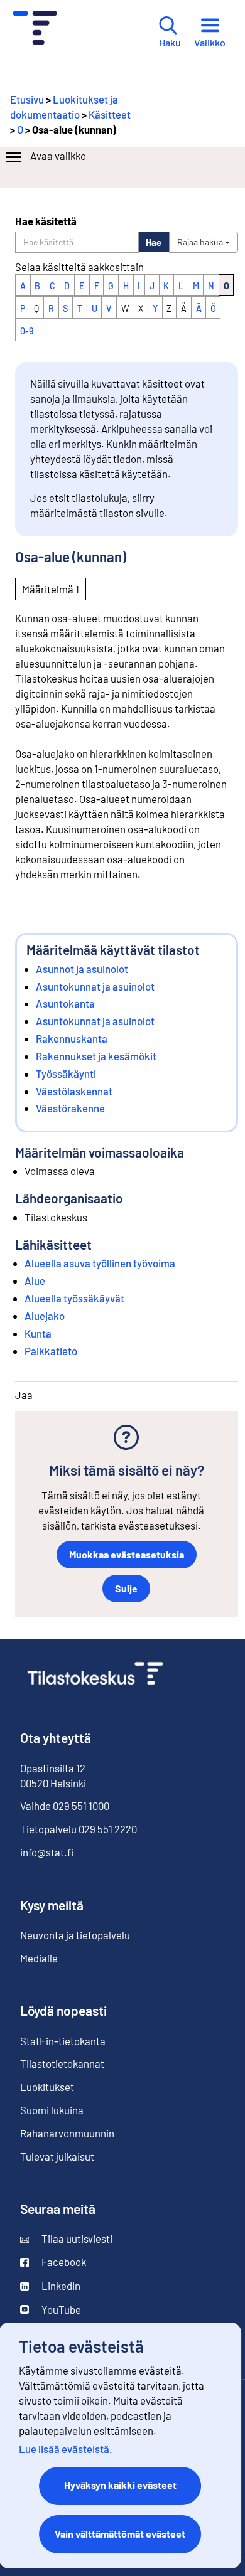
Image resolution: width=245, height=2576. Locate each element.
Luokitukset (47, 2087)
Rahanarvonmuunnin (67, 2133)
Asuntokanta (65, 1003)
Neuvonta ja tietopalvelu (75, 1935)
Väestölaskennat (74, 1091)
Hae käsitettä (46, 221)
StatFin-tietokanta (63, 2041)
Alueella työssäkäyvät (74, 1298)
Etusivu (27, 99)
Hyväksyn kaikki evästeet (120, 2485)
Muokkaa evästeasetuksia (127, 1554)
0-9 (27, 331)
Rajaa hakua (201, 242)
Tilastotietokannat (62, 2063)
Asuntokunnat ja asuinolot (95, 986)
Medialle (39, 1958)
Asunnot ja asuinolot (82, 969)
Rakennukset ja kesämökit (96, 1056)
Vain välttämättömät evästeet (120, 2534)
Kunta (38, 1333)
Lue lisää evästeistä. (66, 2449)
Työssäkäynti (66, 1073)
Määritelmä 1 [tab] (51, 589)
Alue (35, 1280)
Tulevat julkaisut (57, 2156)
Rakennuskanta (72, 1038)
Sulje (126, 1588)
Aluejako (45, 1316)
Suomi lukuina (52, 2110)
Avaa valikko (58, 156)
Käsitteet (110, 114)
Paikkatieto (51, 1351)
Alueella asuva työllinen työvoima (100, 1263)
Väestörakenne (70, 1108)
